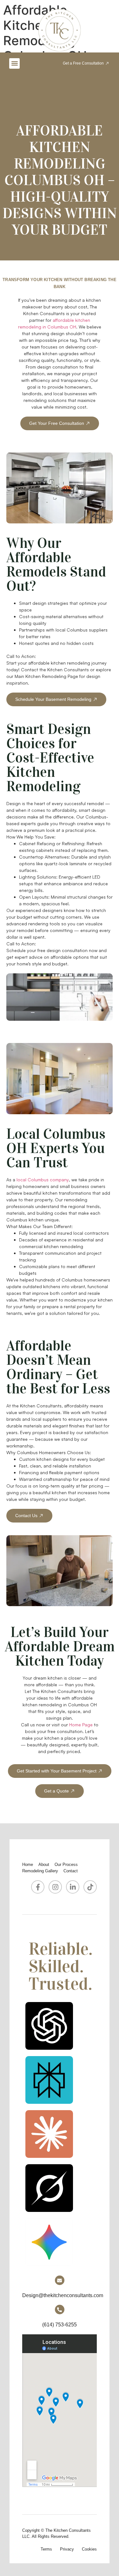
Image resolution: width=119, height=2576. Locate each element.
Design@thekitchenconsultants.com (63, 2295)
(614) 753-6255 (60, 2325)
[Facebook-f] (38, 1887)
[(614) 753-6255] (60, 2310)
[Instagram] (55, 1887)
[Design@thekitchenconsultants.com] (60, 2280)
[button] (14, 63)
